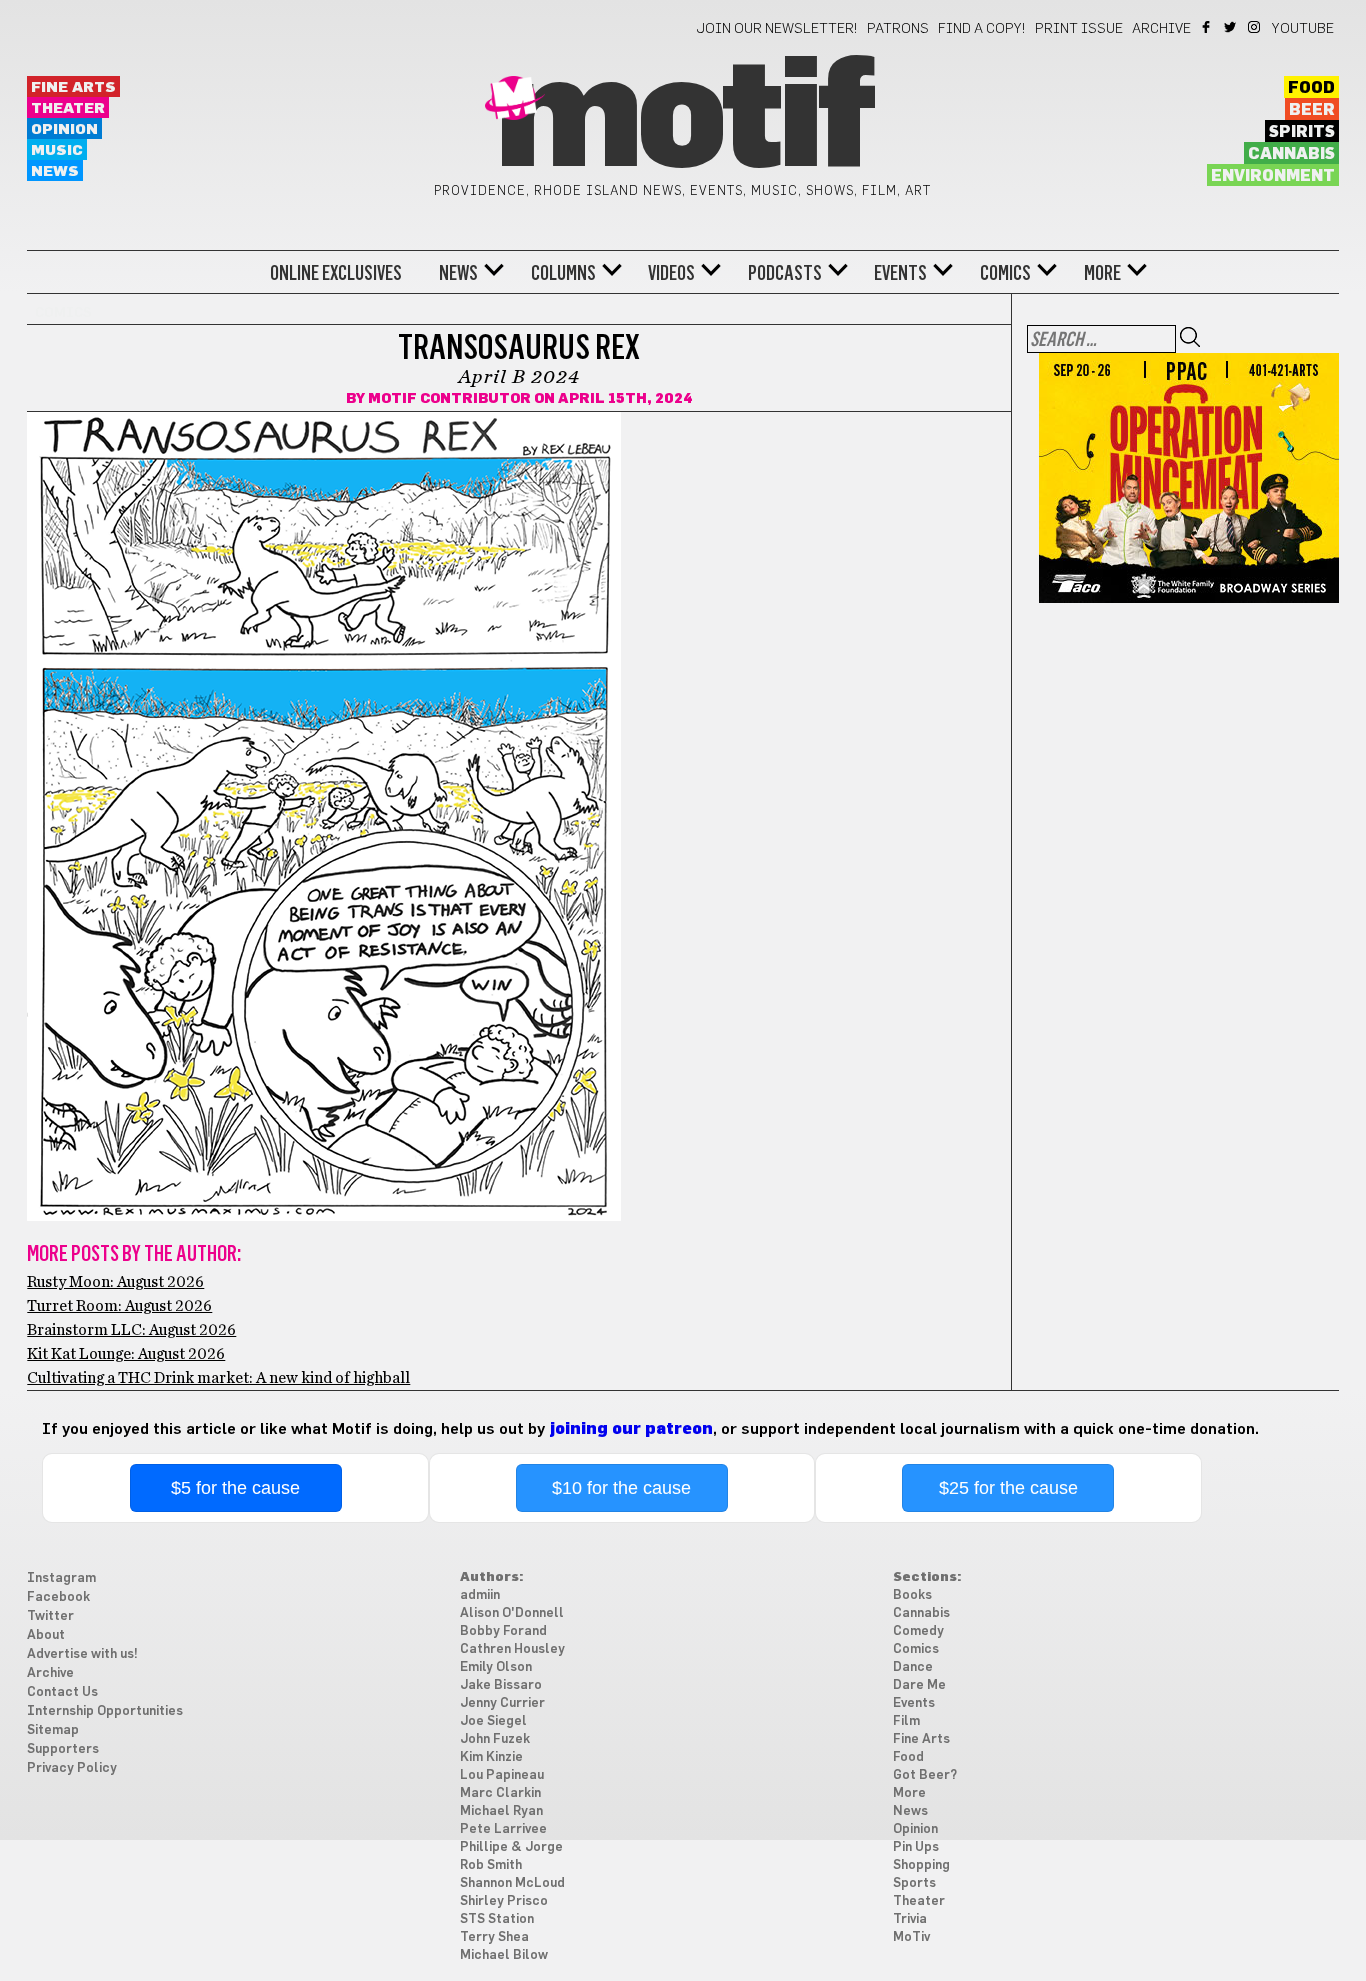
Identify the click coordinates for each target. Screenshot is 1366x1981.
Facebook (1207, 27)
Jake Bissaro (501, 1685)
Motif (682, 120)
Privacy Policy (72, 1768)
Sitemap (53, 1730)
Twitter (1231, 27)
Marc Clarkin (500, 1793)
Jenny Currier (502, 1703)
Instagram (1255, 27)
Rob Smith (491, 1865)
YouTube (1303, 29)
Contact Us (62, 1692)
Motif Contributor (449, 399)
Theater (68, 108)
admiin (480, 1595)
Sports (914, 1883)
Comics (1005, 273)
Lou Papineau (502, 1775)
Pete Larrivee (503, 1829)
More (1102, 273)
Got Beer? (925, 1775)
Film (906, 1721)
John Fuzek (495, 1739)
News (55, 171)
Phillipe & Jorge (511, 1847)
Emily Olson (496, 1667)
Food (1311, 88)
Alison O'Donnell (512, 1613)
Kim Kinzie (491, 1757)
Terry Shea (494, 1937)
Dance (913, 1667)
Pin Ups (916, 1847)
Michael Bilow (504, 1955)
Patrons (898, 29)
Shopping (921, 1865)
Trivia (910, 1919)
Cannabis (1291, 154)
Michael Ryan (501, 1811)
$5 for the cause (235, 1488)
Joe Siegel (493, 1721)
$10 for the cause (621, 1488)
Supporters (63, 1749)
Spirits (1302, 132)
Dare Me (919, 1685)
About (46, 1635)
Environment (1273, 176)
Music (57, 150)
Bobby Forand (503, 1631)
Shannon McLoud (512, 1883)
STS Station (497, 1919)
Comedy (918, 1631)
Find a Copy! (982, 29)
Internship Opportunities (105, 1711)
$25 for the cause (1008, 1488)
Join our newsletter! (777, 29)
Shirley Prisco (504, 1901)
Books (912, 1595)
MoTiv (911, 1937)
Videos (671, 273)
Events (900, 273)
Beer (1312, 110)
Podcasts (785, 273)
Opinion (64, 129)
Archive (1161, 29)
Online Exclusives (336, 273)
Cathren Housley (512, 1649)
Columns (563, 273)
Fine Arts (73, 87)
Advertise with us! (82, 1654)
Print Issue (1079, 29)
